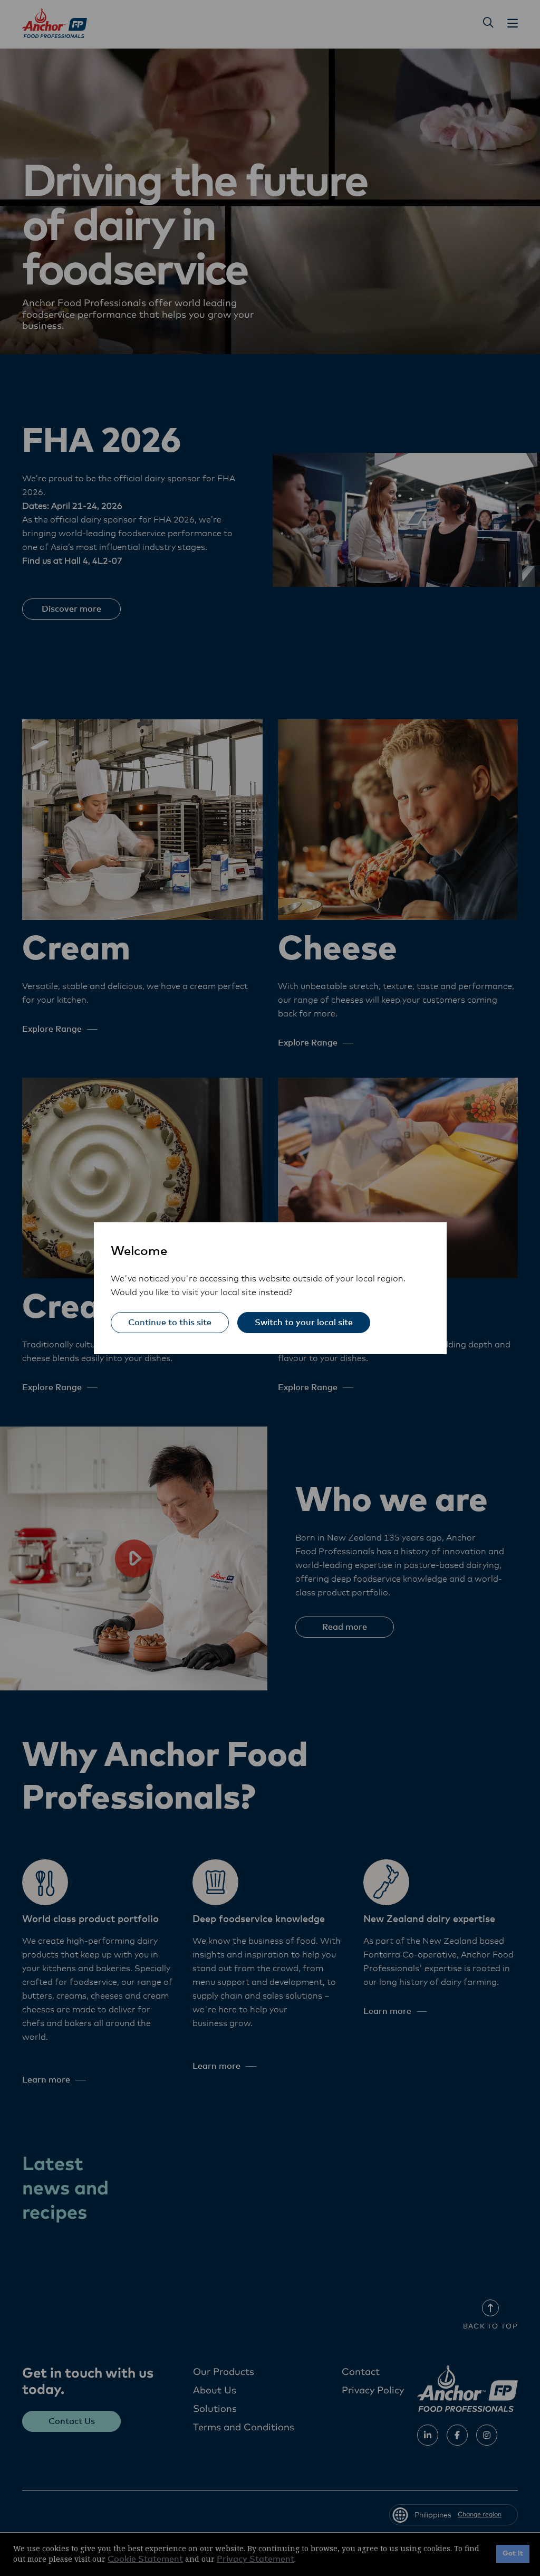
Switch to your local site (304, 1323)
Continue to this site (170, 1323)
